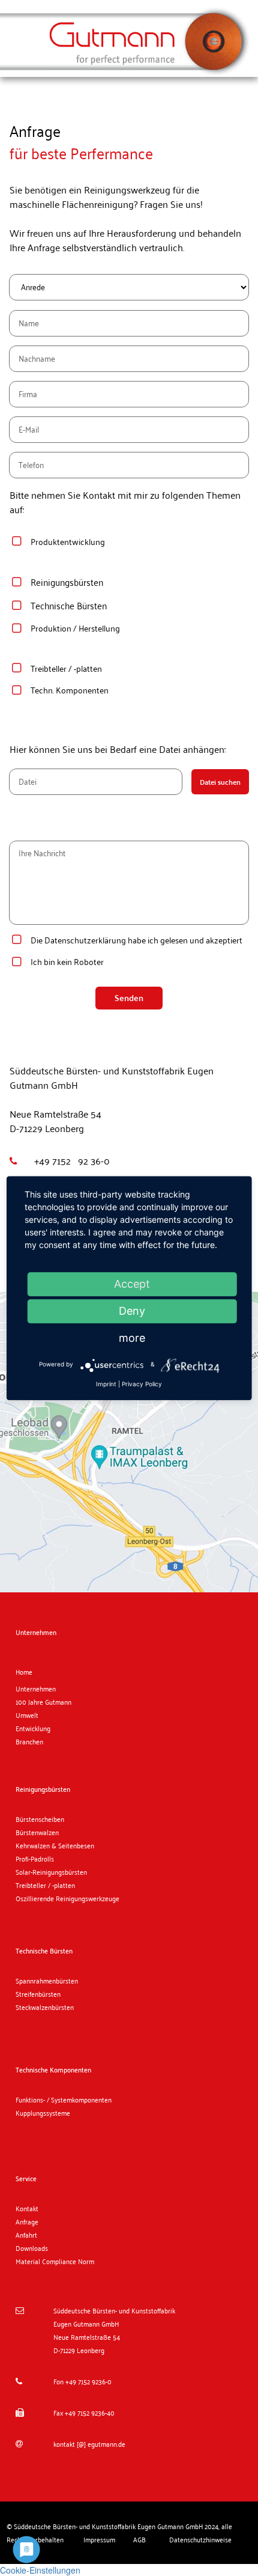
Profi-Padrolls (35, 1859)
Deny (132, 1311)
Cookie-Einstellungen (40, 2570)
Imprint (106, 1384)
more (132, 1338)
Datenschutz (68, 940)
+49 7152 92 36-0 (70, 1161)
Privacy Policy (142, 1384)
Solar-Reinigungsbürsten (51, 1872)
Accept (132, 1284)
